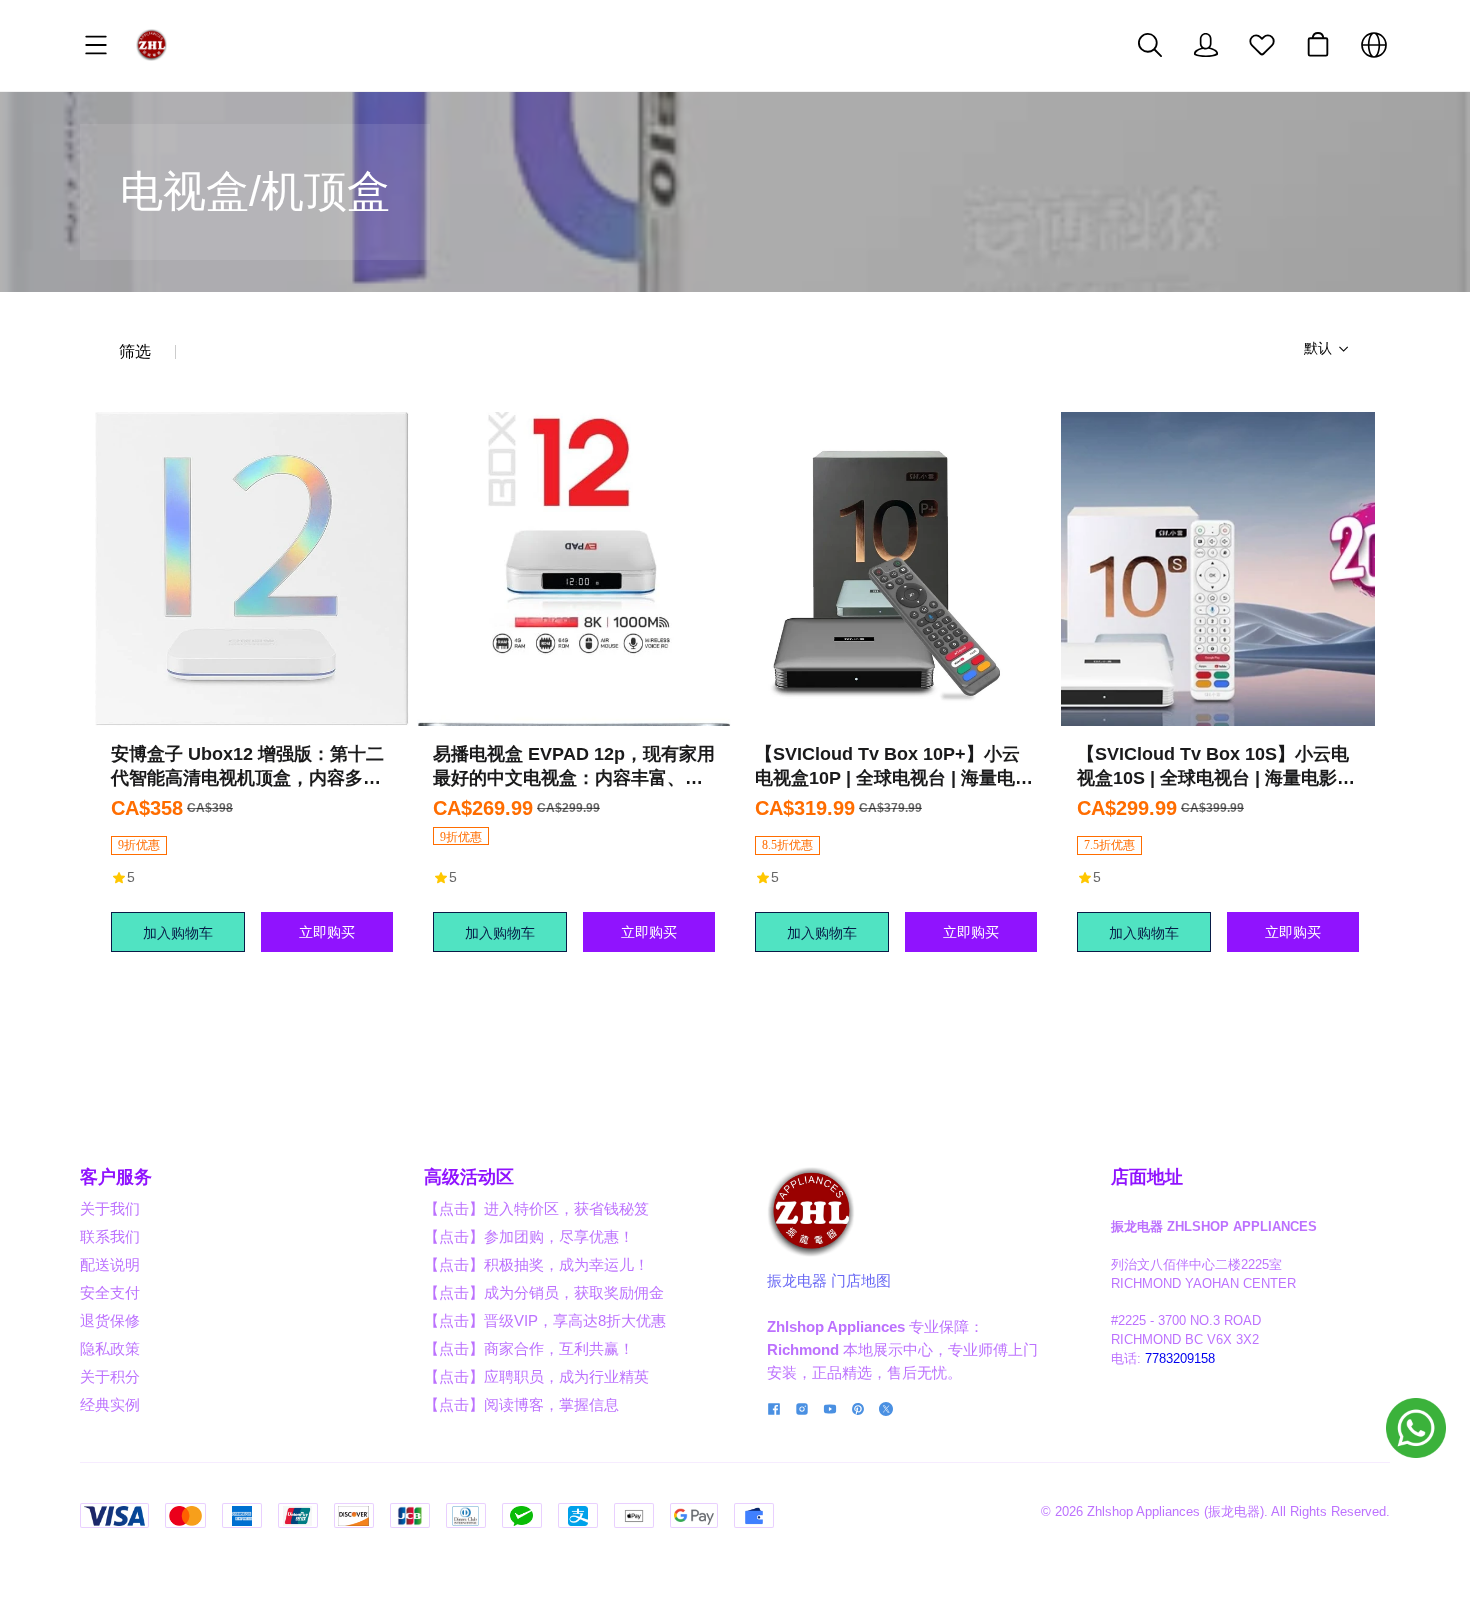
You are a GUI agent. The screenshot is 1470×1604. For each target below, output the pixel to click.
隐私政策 (110, 1348)
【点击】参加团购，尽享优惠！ (529, 1236)
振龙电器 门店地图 (829, 1280)
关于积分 (110, 1376)
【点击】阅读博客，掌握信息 (521, 1404)
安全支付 (110, 1292)
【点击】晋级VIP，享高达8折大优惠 (545, 1320)
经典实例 (110, 1404)
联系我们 (110, 1236)
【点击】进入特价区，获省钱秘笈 (536, 1208)
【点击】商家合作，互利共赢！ (529, 1348)
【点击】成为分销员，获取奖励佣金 (544, 1292)
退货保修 (110, 1320)
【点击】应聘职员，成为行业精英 (536, 1376)
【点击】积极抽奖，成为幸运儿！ (536, 1264)
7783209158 (1180, 1359)
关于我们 (110, 1208)
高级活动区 (469, 1177)
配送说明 (110, 1264)
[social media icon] (774, 1411)
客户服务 (116, 1177)
